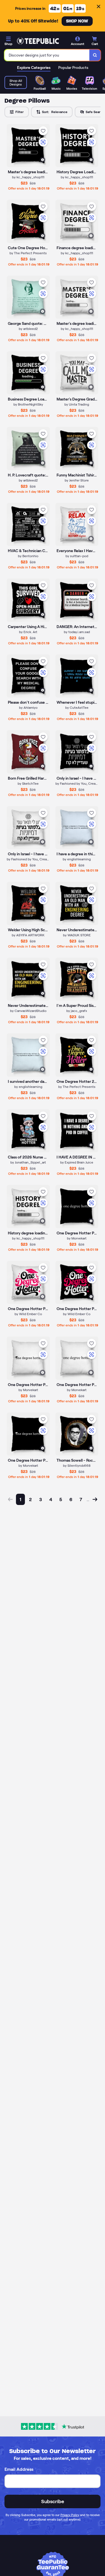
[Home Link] (38, 41)
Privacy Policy (70, 2515)
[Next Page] (95, 1499)
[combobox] (47, 55)
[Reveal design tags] (43, 160)
